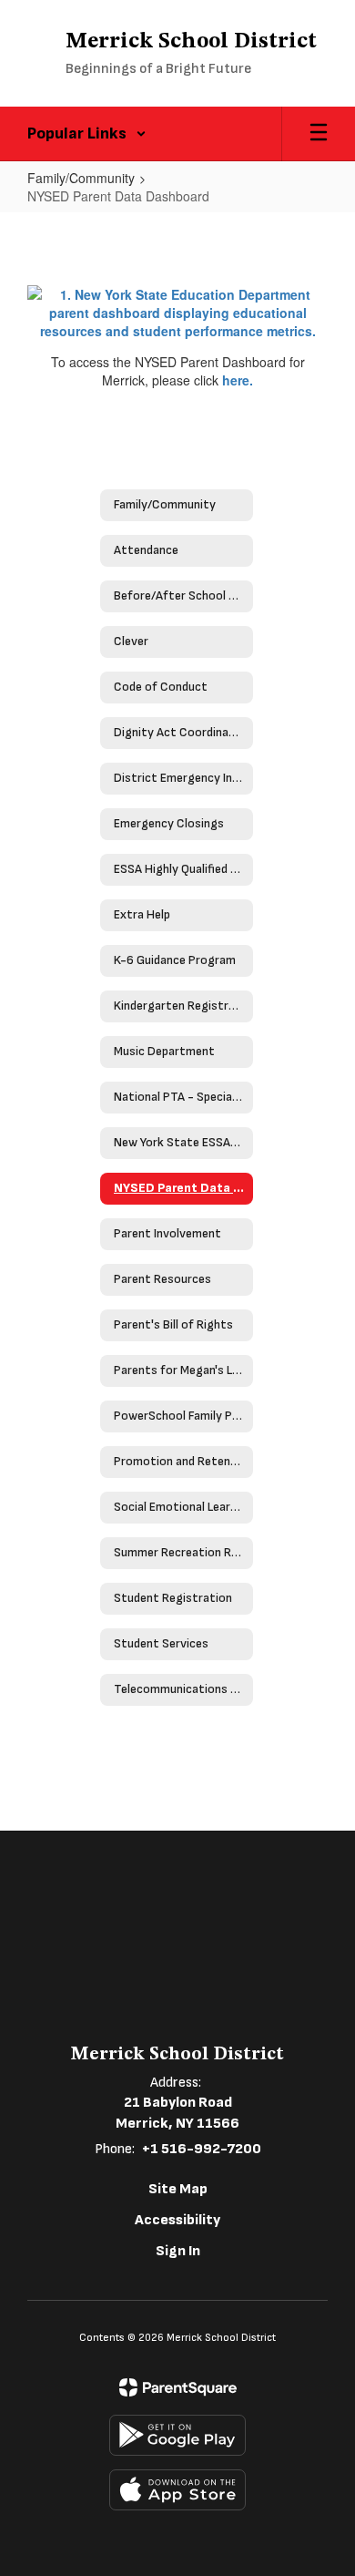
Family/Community (81, 178)
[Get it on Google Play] (177, 2435)
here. (238, 380)
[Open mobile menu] (319, 134)
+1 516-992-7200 (202, 2149)
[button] (87, 134)
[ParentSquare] (178, 2387)
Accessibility (177, 2220)
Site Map (178, 2189)
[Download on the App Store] (177, 2490)
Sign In (178, 2251)
